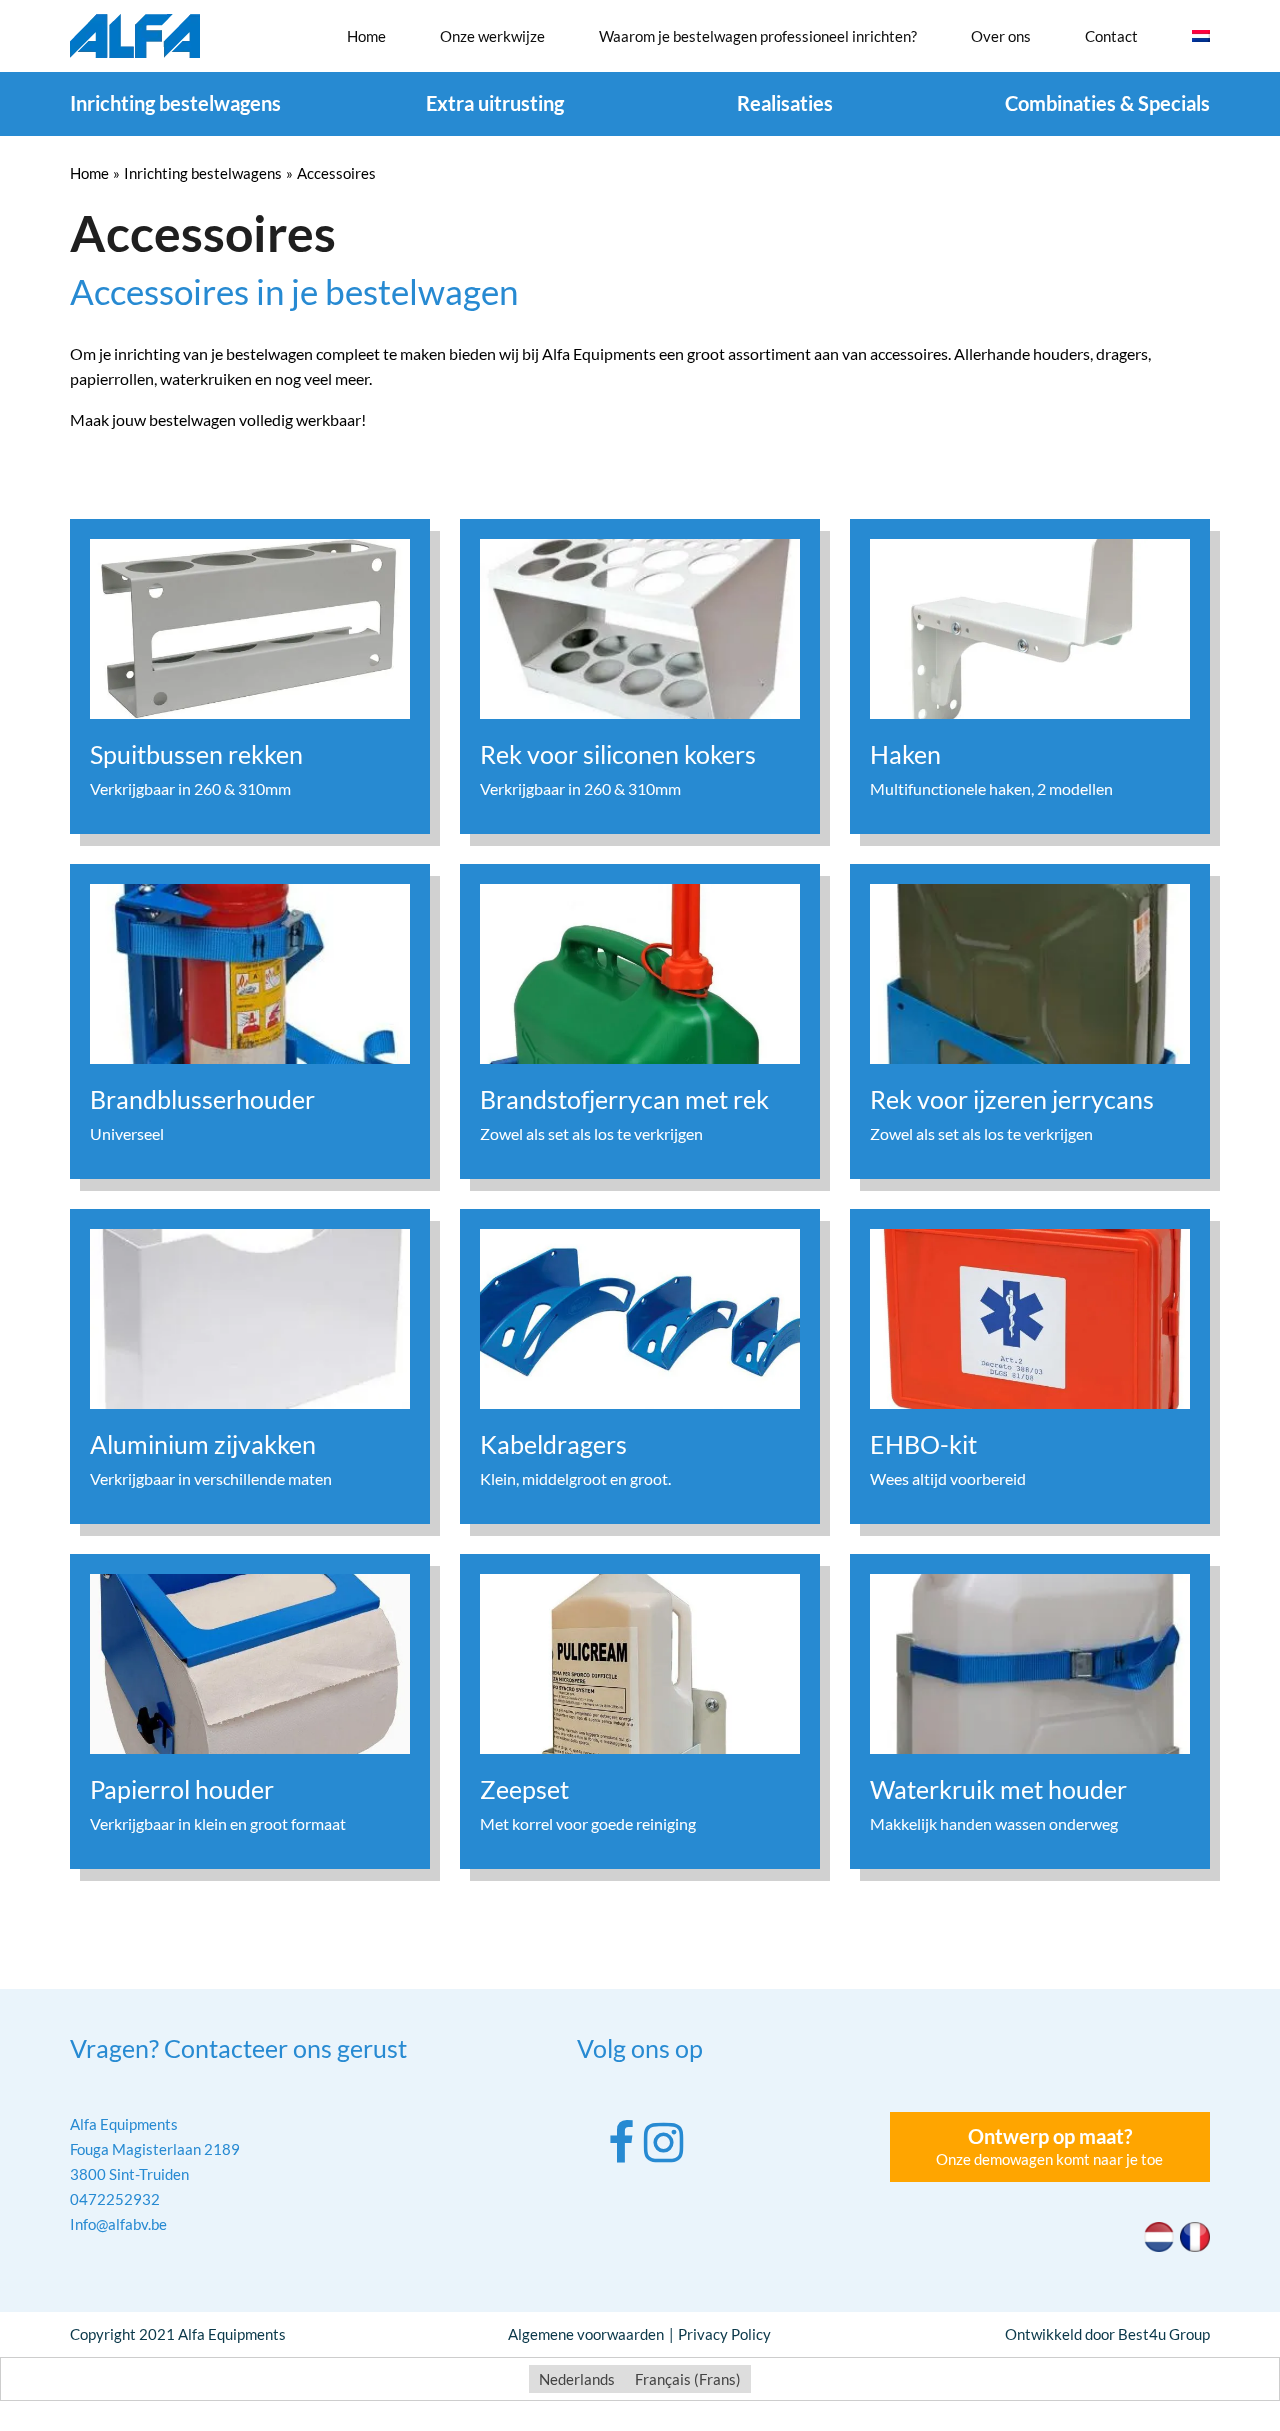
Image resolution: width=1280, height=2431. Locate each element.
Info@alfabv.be (118, 2224)
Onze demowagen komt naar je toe (1049, 2146)
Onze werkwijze (492, 36)
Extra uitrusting (495, 103)
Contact (1111, 36)
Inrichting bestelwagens (175, 103)
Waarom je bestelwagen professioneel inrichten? (758, 36)
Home (366, 36)
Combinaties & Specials (1107, 103)
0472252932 (115, 2199)
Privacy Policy (724, 2334)
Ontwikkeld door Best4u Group (1107, 2334)
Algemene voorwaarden (586, 2334)
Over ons (1001, 36)
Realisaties (785, 103)
